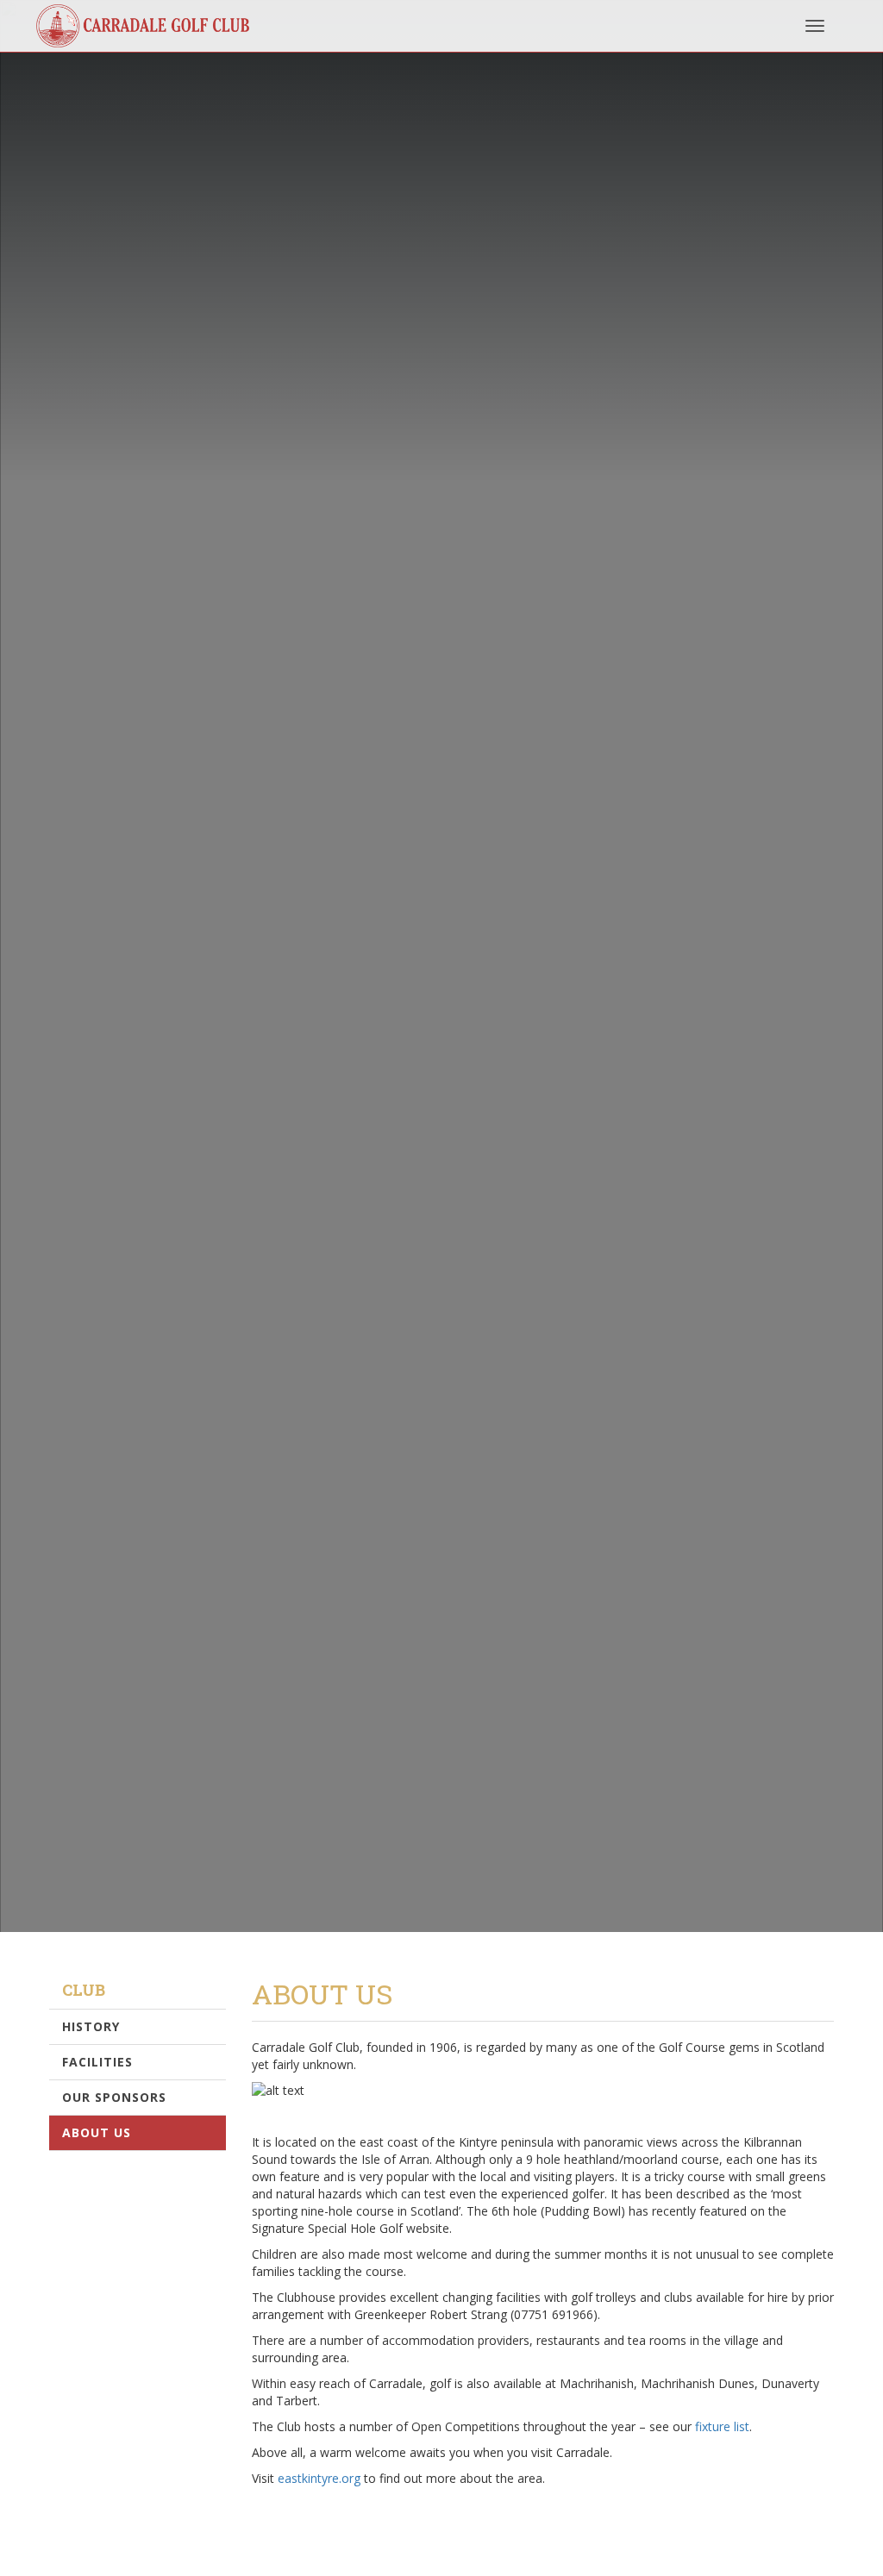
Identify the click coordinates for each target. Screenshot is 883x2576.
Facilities (97, 2062)
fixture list (722, 2426)
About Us (97, 2132)
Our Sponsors (114, 2097)
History (91, 2026)
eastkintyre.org (319, 2478)
